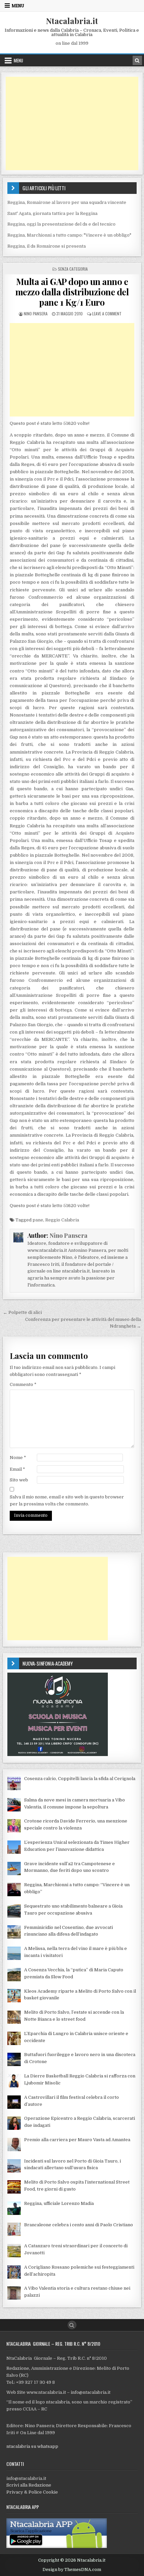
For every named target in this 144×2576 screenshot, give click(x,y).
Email (17, 1469)
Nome (18, 1458)
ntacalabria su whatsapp (32, 2446)
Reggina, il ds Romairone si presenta (47, 246)
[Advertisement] (72, 123)
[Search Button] (72, 2325)
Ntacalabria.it (72, 21)
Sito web (19, 1480)
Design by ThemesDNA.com (72, 2570)
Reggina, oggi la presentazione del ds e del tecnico (61, 224)
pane (38, 1220)
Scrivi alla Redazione (29, 2485)
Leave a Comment (107, 314)
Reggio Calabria (62, 1220)
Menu (18, 6)
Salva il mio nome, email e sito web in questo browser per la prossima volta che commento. (67, 1500)
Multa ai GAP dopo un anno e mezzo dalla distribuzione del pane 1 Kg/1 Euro (72, 292)
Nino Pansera (36, 314)
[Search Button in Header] (137, 60)
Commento (23, 1384)
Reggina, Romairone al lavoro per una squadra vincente (67, 202)
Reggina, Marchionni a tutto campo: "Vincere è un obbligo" (69, 235)
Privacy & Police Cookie (32, 2492)
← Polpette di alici (22, 1312)
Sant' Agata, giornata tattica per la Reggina (52, 213)
